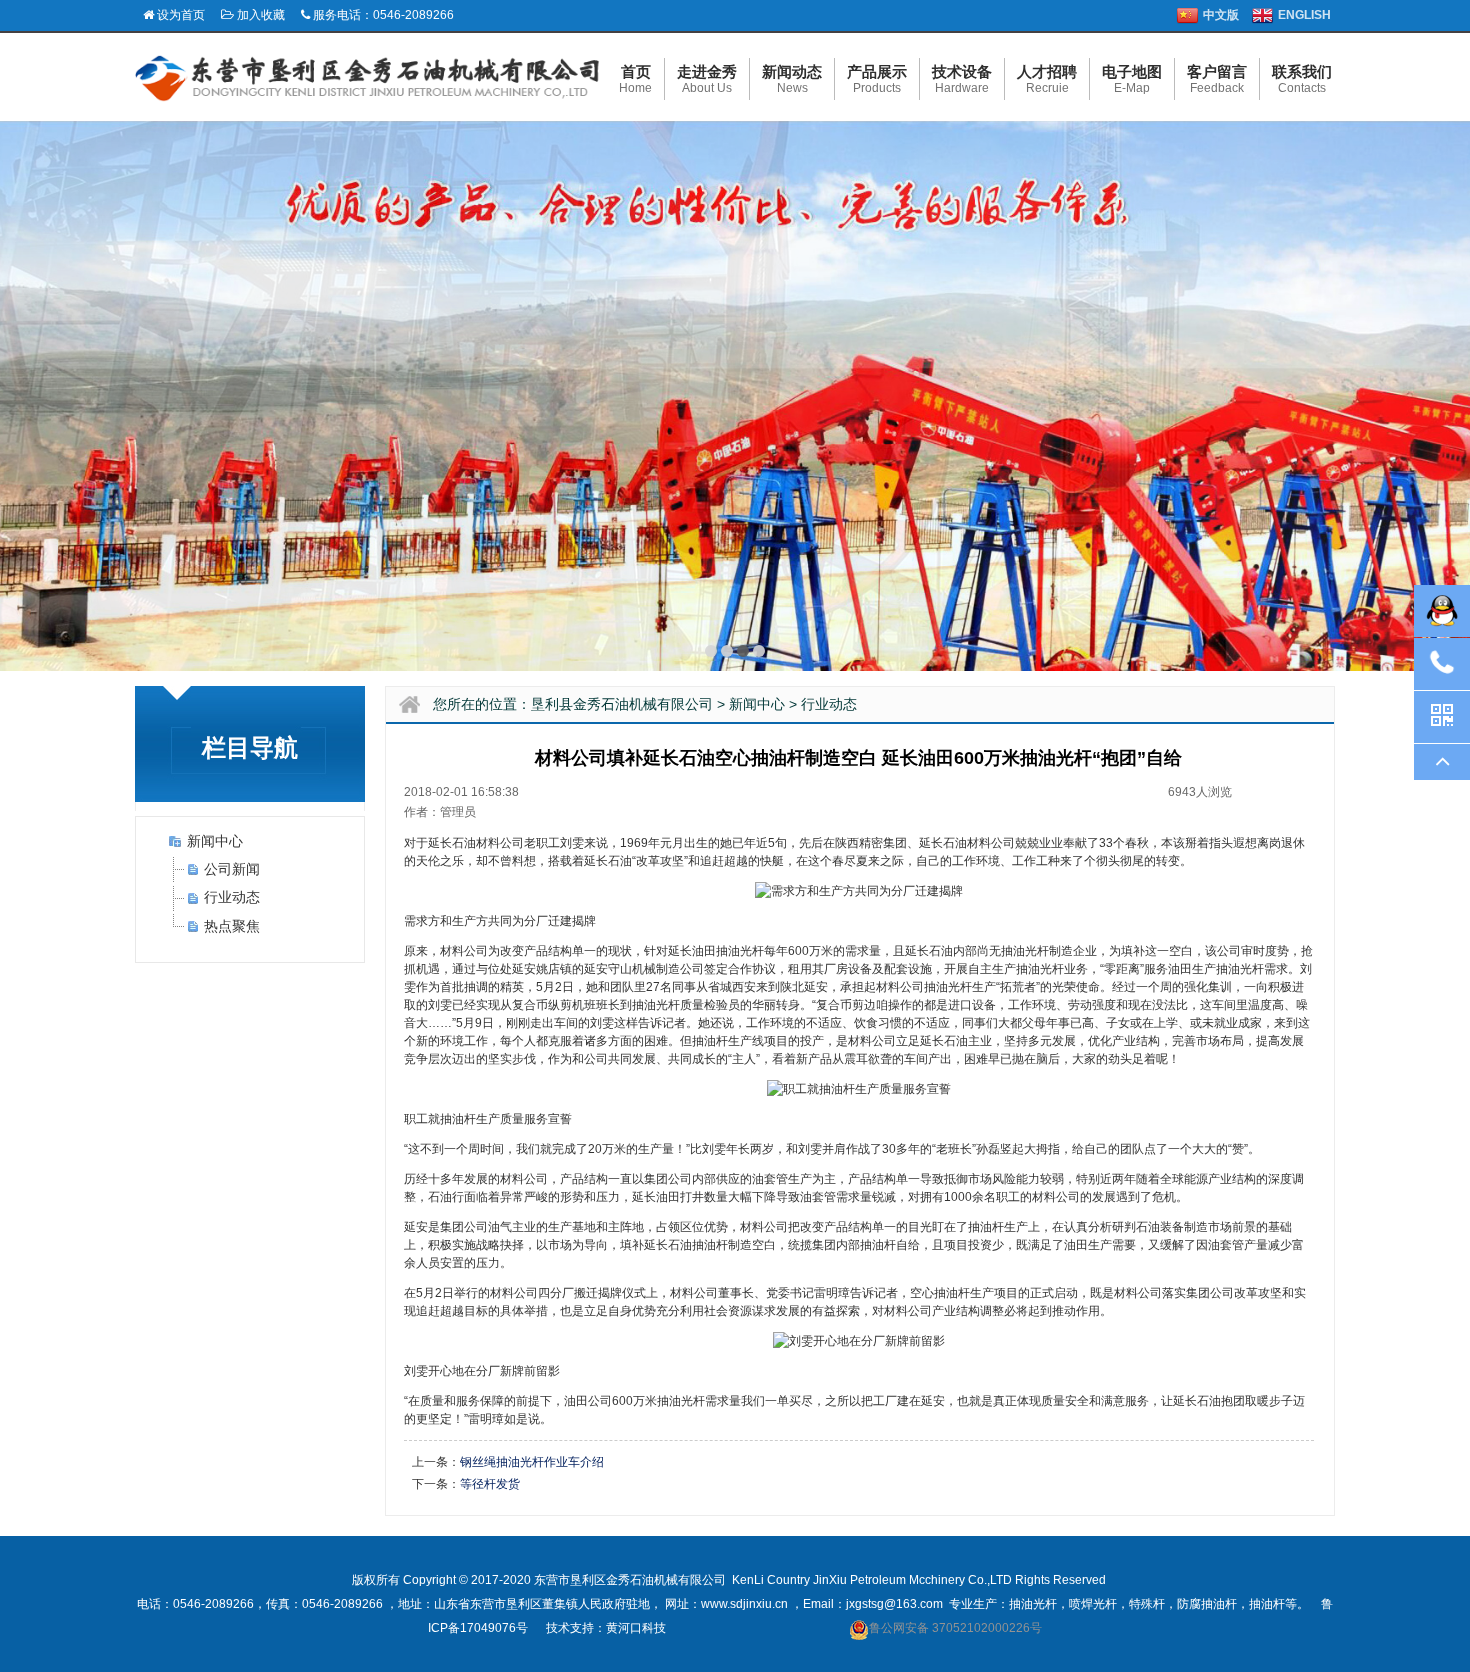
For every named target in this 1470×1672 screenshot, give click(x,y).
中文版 (1221, 15)
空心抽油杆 (940, 1293)
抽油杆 (1267, 1604)
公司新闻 (232, 869)
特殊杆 (1147, 1604)
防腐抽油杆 (1207, 1604)
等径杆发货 (490, 1484)
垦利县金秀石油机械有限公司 (622, 704)
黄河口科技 (636, 1628)
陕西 (847, 843)
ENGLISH (1304, 15)
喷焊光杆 (1093, 1604)
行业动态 (232, 897)
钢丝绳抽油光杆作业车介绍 (532, 1462)
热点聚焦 (232, 926)
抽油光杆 (740, 951)
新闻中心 (215, 841)
